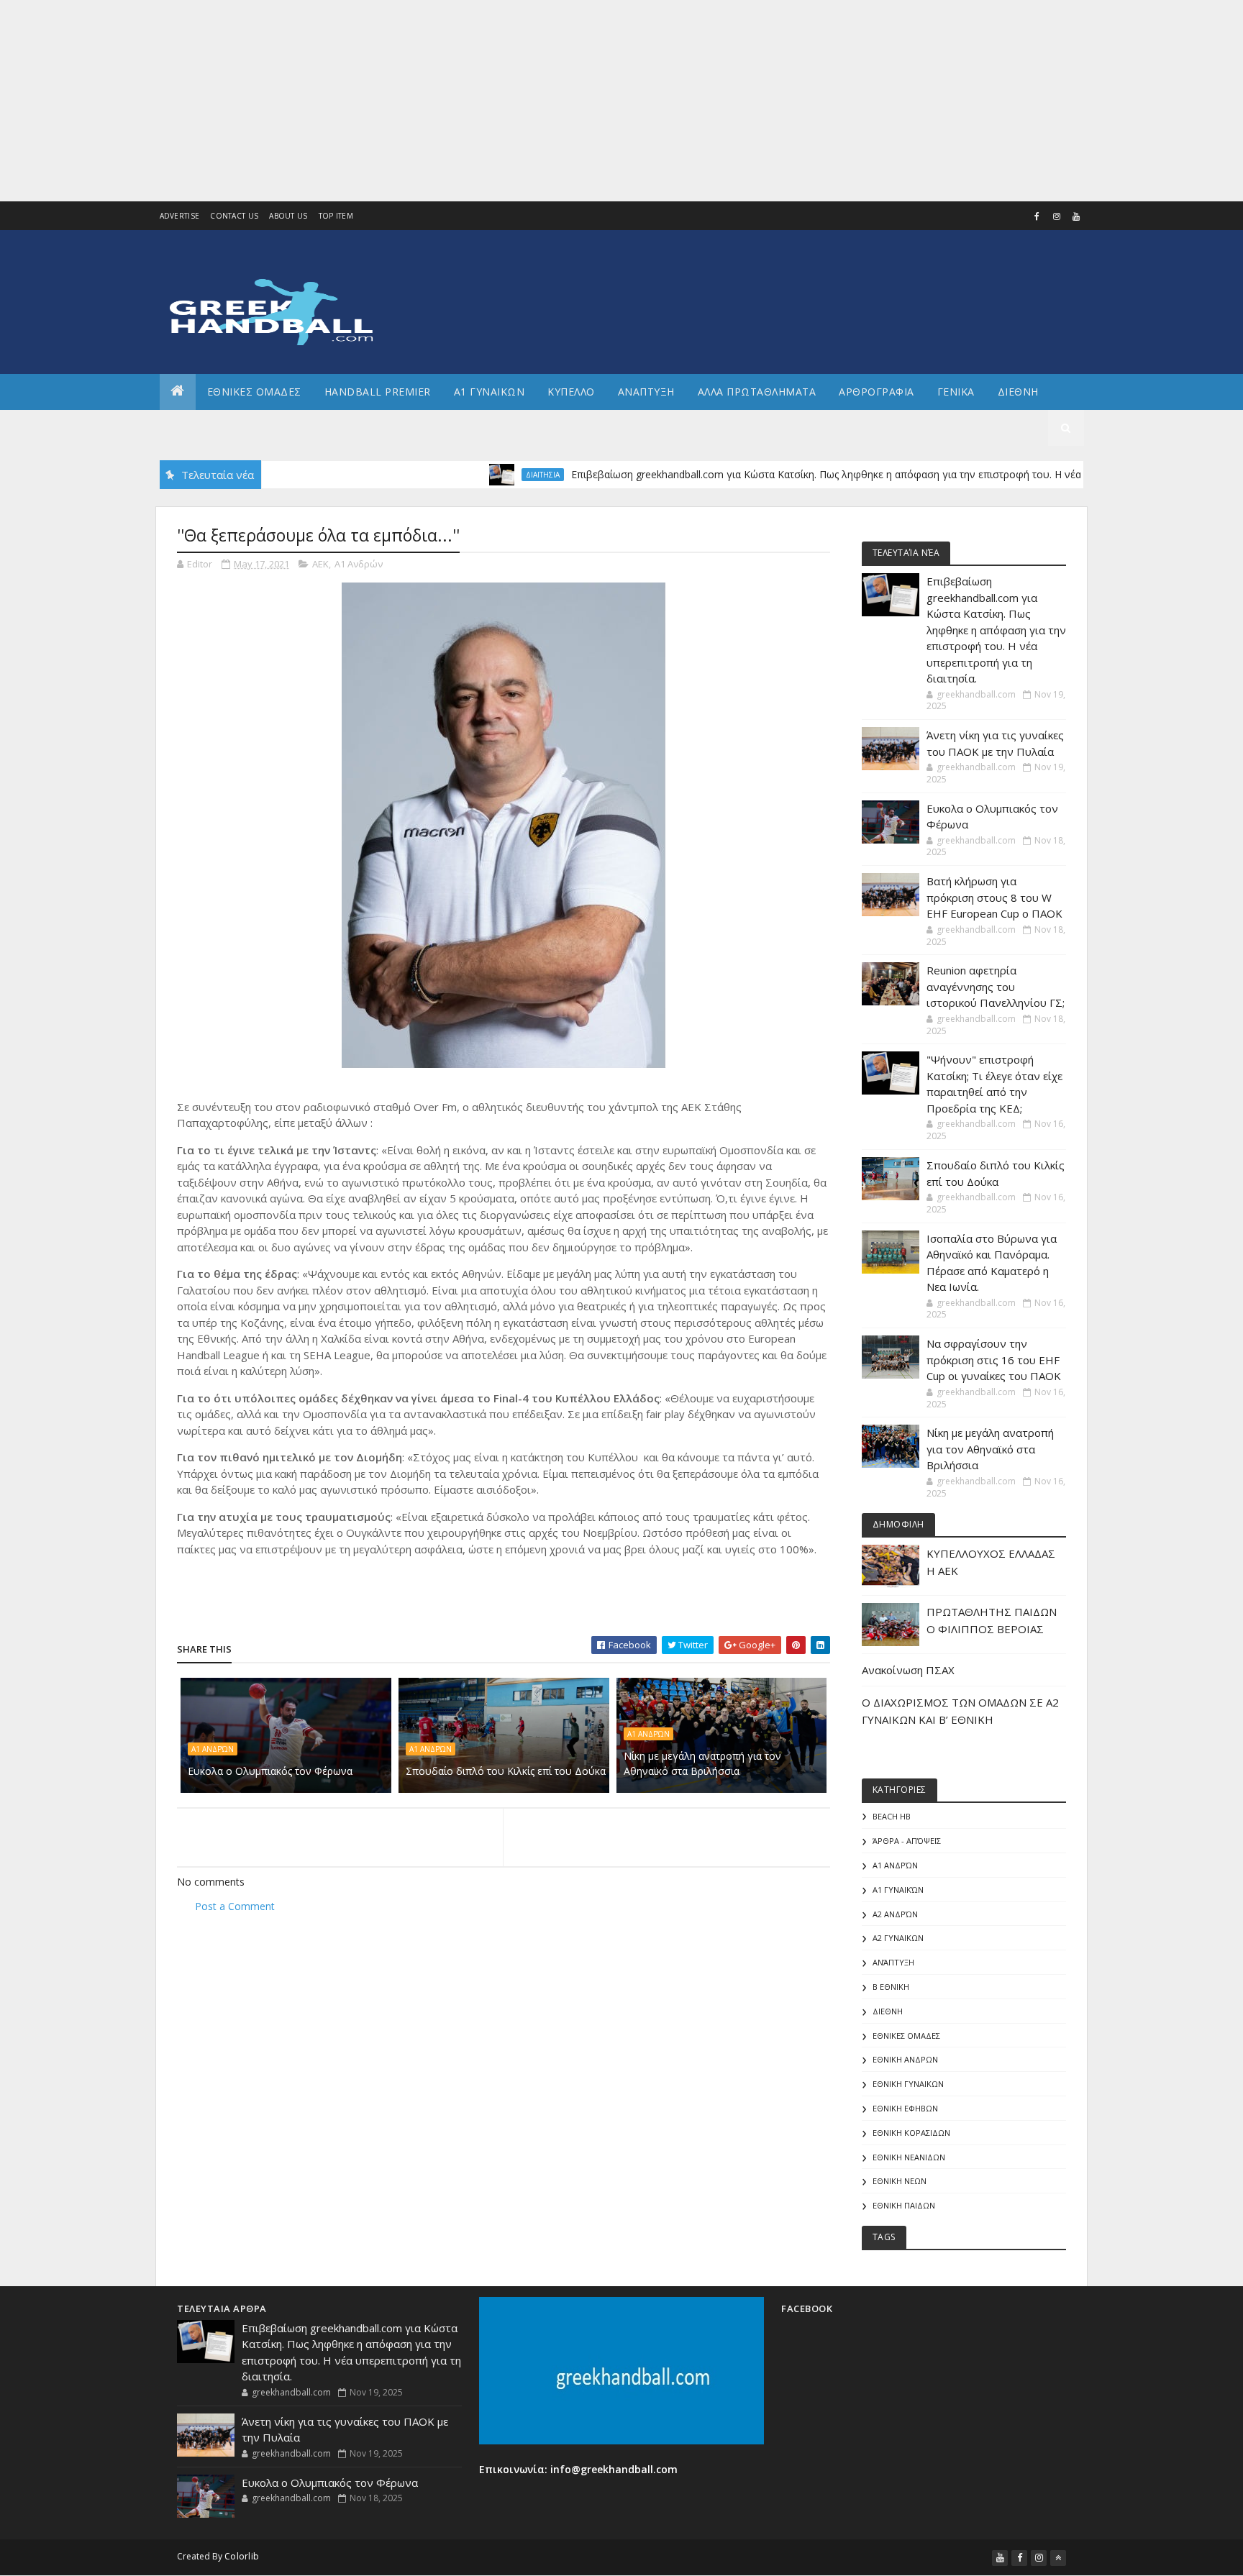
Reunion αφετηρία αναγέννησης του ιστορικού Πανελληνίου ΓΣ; (996, 986)
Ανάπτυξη (893, 1962)
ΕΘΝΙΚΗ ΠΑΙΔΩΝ (904, 2205)
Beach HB (892, 1816)
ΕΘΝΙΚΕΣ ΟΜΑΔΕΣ (254, 392)
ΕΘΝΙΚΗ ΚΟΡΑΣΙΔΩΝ (911, 2133)
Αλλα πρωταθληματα (757, 392)
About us (288, 216)
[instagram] (1057, 216)
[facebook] (1037, 216)
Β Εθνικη (891, 1987)
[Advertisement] (432, 101)
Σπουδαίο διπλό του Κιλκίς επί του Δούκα (506, 1771)
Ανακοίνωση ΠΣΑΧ (908, 1670)
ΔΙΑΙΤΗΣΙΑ (484, 475)
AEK (320, 564)
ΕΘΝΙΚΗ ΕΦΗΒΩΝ (905, 2108)
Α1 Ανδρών (359, 564)
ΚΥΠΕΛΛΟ (571, 392)
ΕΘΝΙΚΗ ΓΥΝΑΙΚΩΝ (908, 2084)
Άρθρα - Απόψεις (907, 1841)
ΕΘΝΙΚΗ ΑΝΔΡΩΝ (905, 2059)
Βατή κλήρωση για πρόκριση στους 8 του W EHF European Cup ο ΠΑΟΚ (994, 897)
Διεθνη (1018, 392)
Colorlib (242, 2556)
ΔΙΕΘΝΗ (888, 2011)
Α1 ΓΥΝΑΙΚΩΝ (490, 392)
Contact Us (234, 216)
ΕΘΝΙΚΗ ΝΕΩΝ (900, 2181)
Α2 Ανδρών (895, 1914)
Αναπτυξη (646, 392)
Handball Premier (378, 392)
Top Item (336, 216)
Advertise (180, 216)
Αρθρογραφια (877, 392)
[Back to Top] (1058, 2558)
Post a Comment (235, 1906)
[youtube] (1076, 216)
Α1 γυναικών (898, 1890)
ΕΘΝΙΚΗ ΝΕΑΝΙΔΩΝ (909, 2157)
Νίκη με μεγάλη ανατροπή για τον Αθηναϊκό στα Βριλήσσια (702, 1763)
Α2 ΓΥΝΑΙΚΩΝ (898, 1938)
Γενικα (956, 392)
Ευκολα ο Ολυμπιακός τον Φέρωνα (270, 1771)
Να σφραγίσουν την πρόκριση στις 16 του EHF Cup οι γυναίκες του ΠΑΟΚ (994, 1360)
